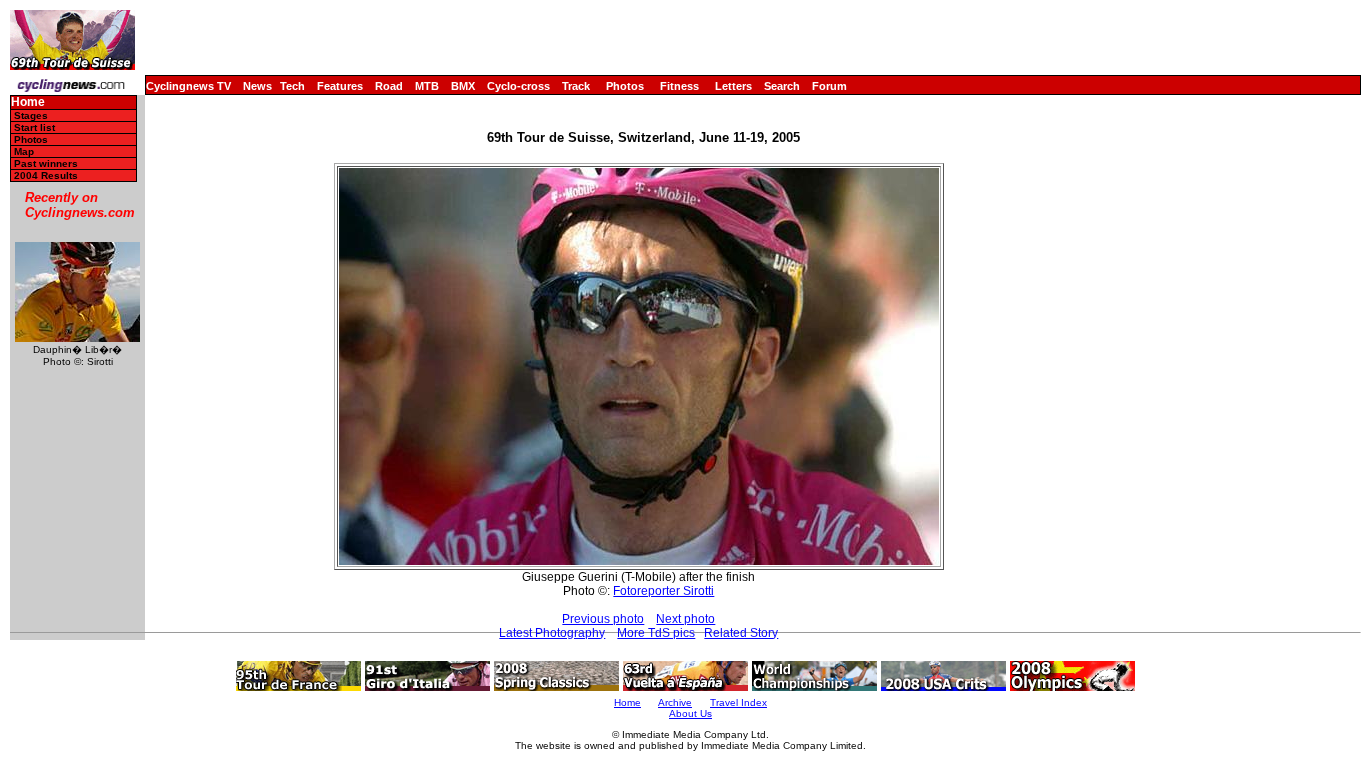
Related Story (741, 633)
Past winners (46, 163)
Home (28, 102)
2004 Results (46, 175)
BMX (463, 86)
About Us (690, 713)
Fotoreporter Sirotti (663, 591)
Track (576, 86)
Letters (733, 86)
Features (340, 86)
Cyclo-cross (518, 86)
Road (389, 86)
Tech (292, 86)
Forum (829, 86)
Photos (625, 86)
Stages (31, 115)
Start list (34, 127)
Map (24, 151)
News (257, 86)
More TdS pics (656, 633)
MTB (427, 86)
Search (782, 86)
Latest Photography (552, 633)
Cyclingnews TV (188, 86)
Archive (675, 702)
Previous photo (603, 619)
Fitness (679, 86)
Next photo (685, 619)
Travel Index (738, 702)
